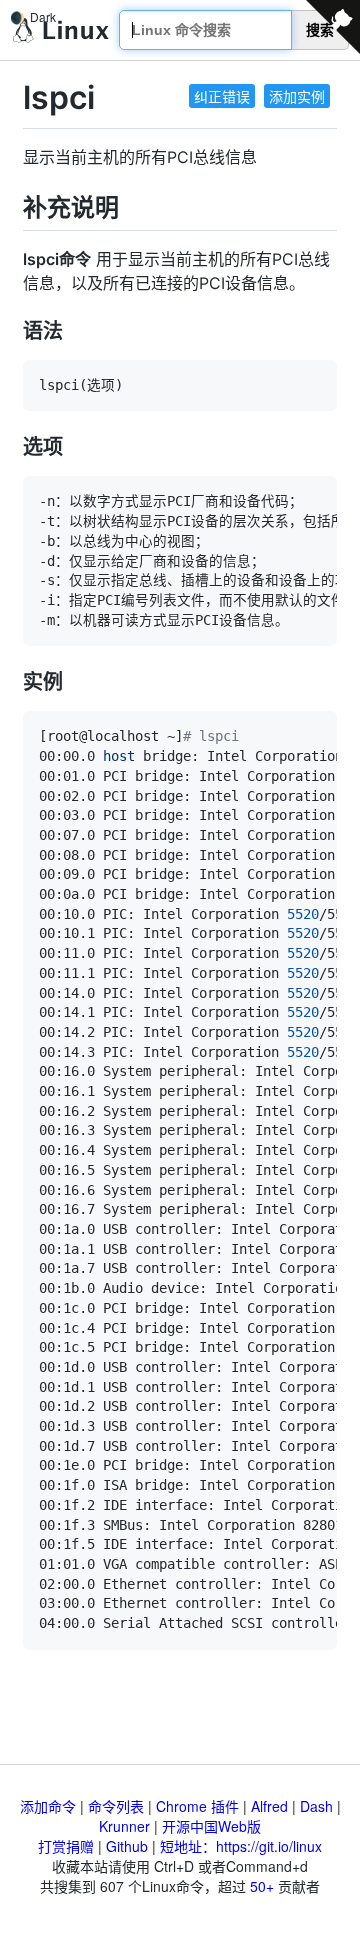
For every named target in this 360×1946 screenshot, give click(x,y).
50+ (262, 1886)
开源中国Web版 (211, 1826)
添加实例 (297, 96)
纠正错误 (222, 96)
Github (127, 1846)
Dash (316, 1806)
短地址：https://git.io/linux (241, 1846)
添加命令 (48, 1806)
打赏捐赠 (66, 1846)
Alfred (269, 1806)
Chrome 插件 (197, 1806)
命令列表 (116, 1806)
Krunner (124, 1826)
